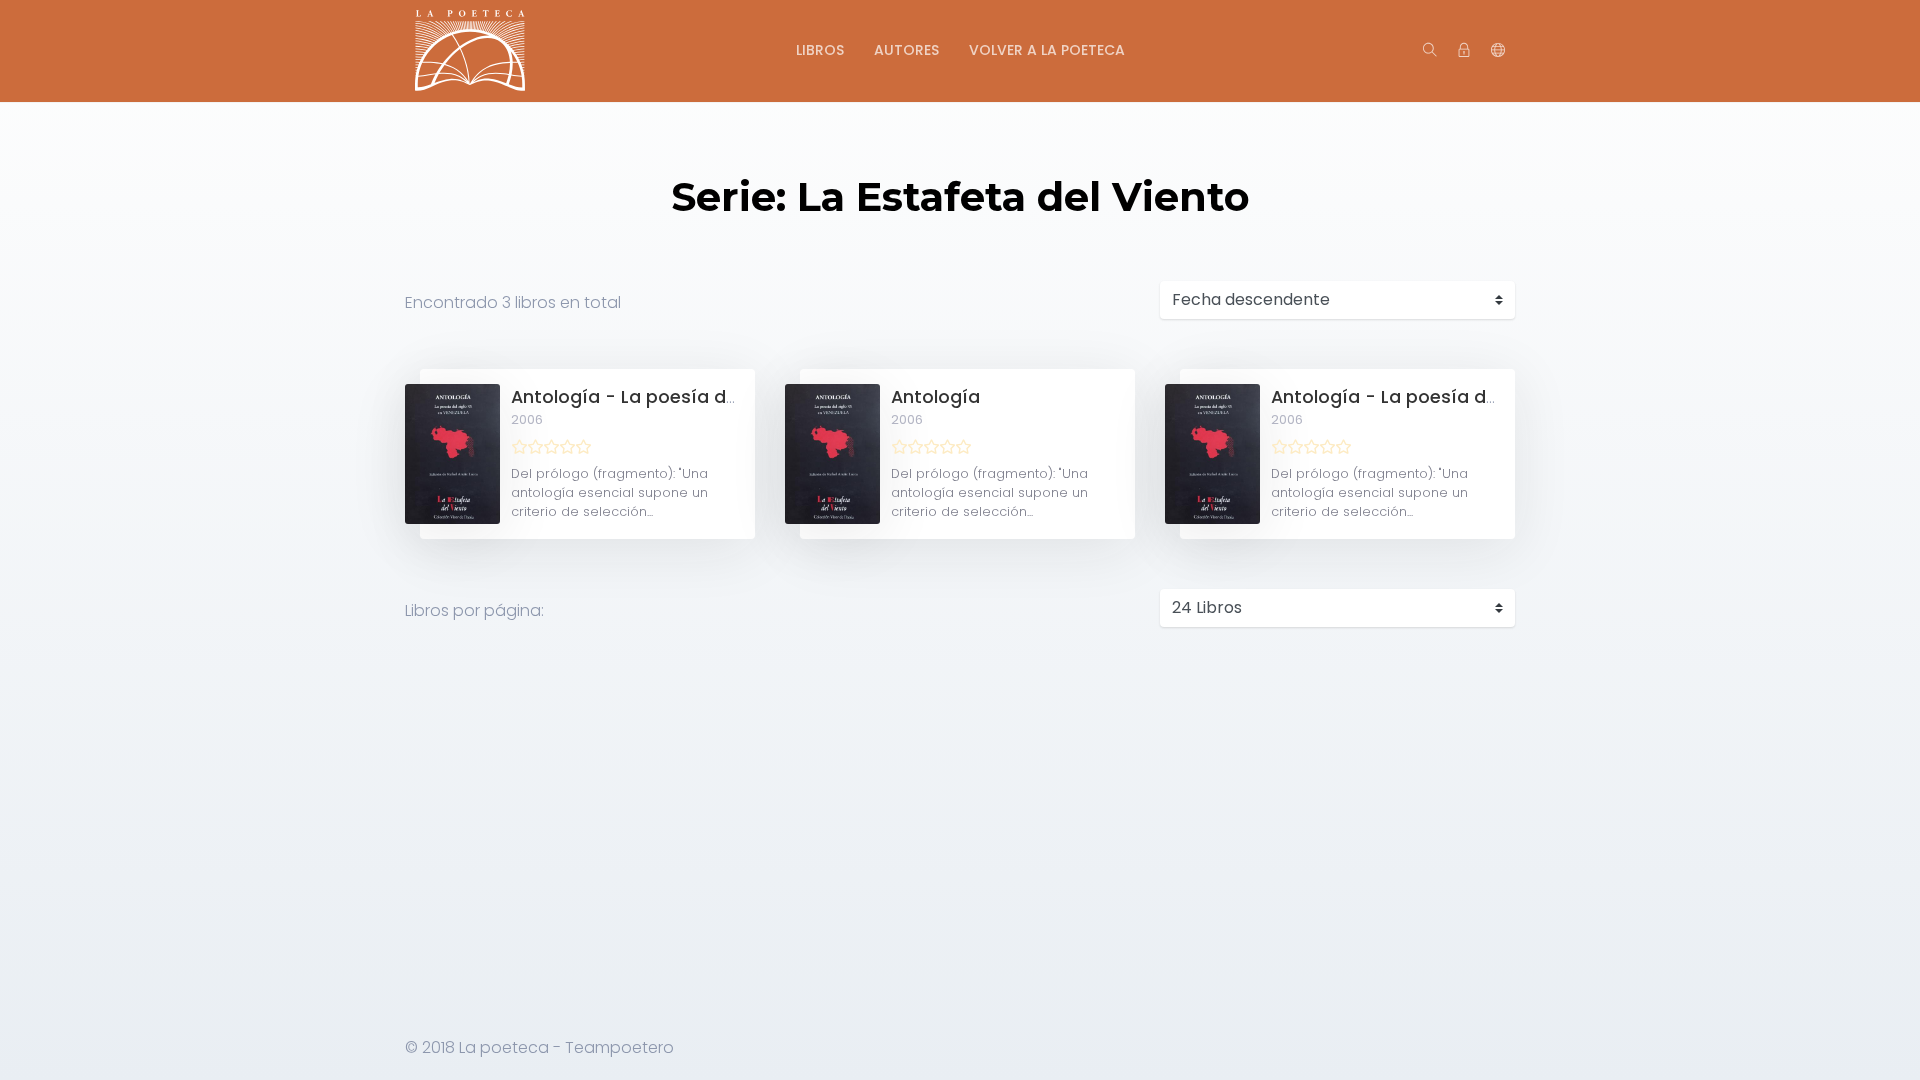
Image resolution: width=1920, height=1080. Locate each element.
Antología (935, 397)
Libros (820, 50)
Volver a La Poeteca (1047, 50)
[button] (1498, 51)
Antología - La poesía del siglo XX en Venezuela (726, 397)
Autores (906, 50)
